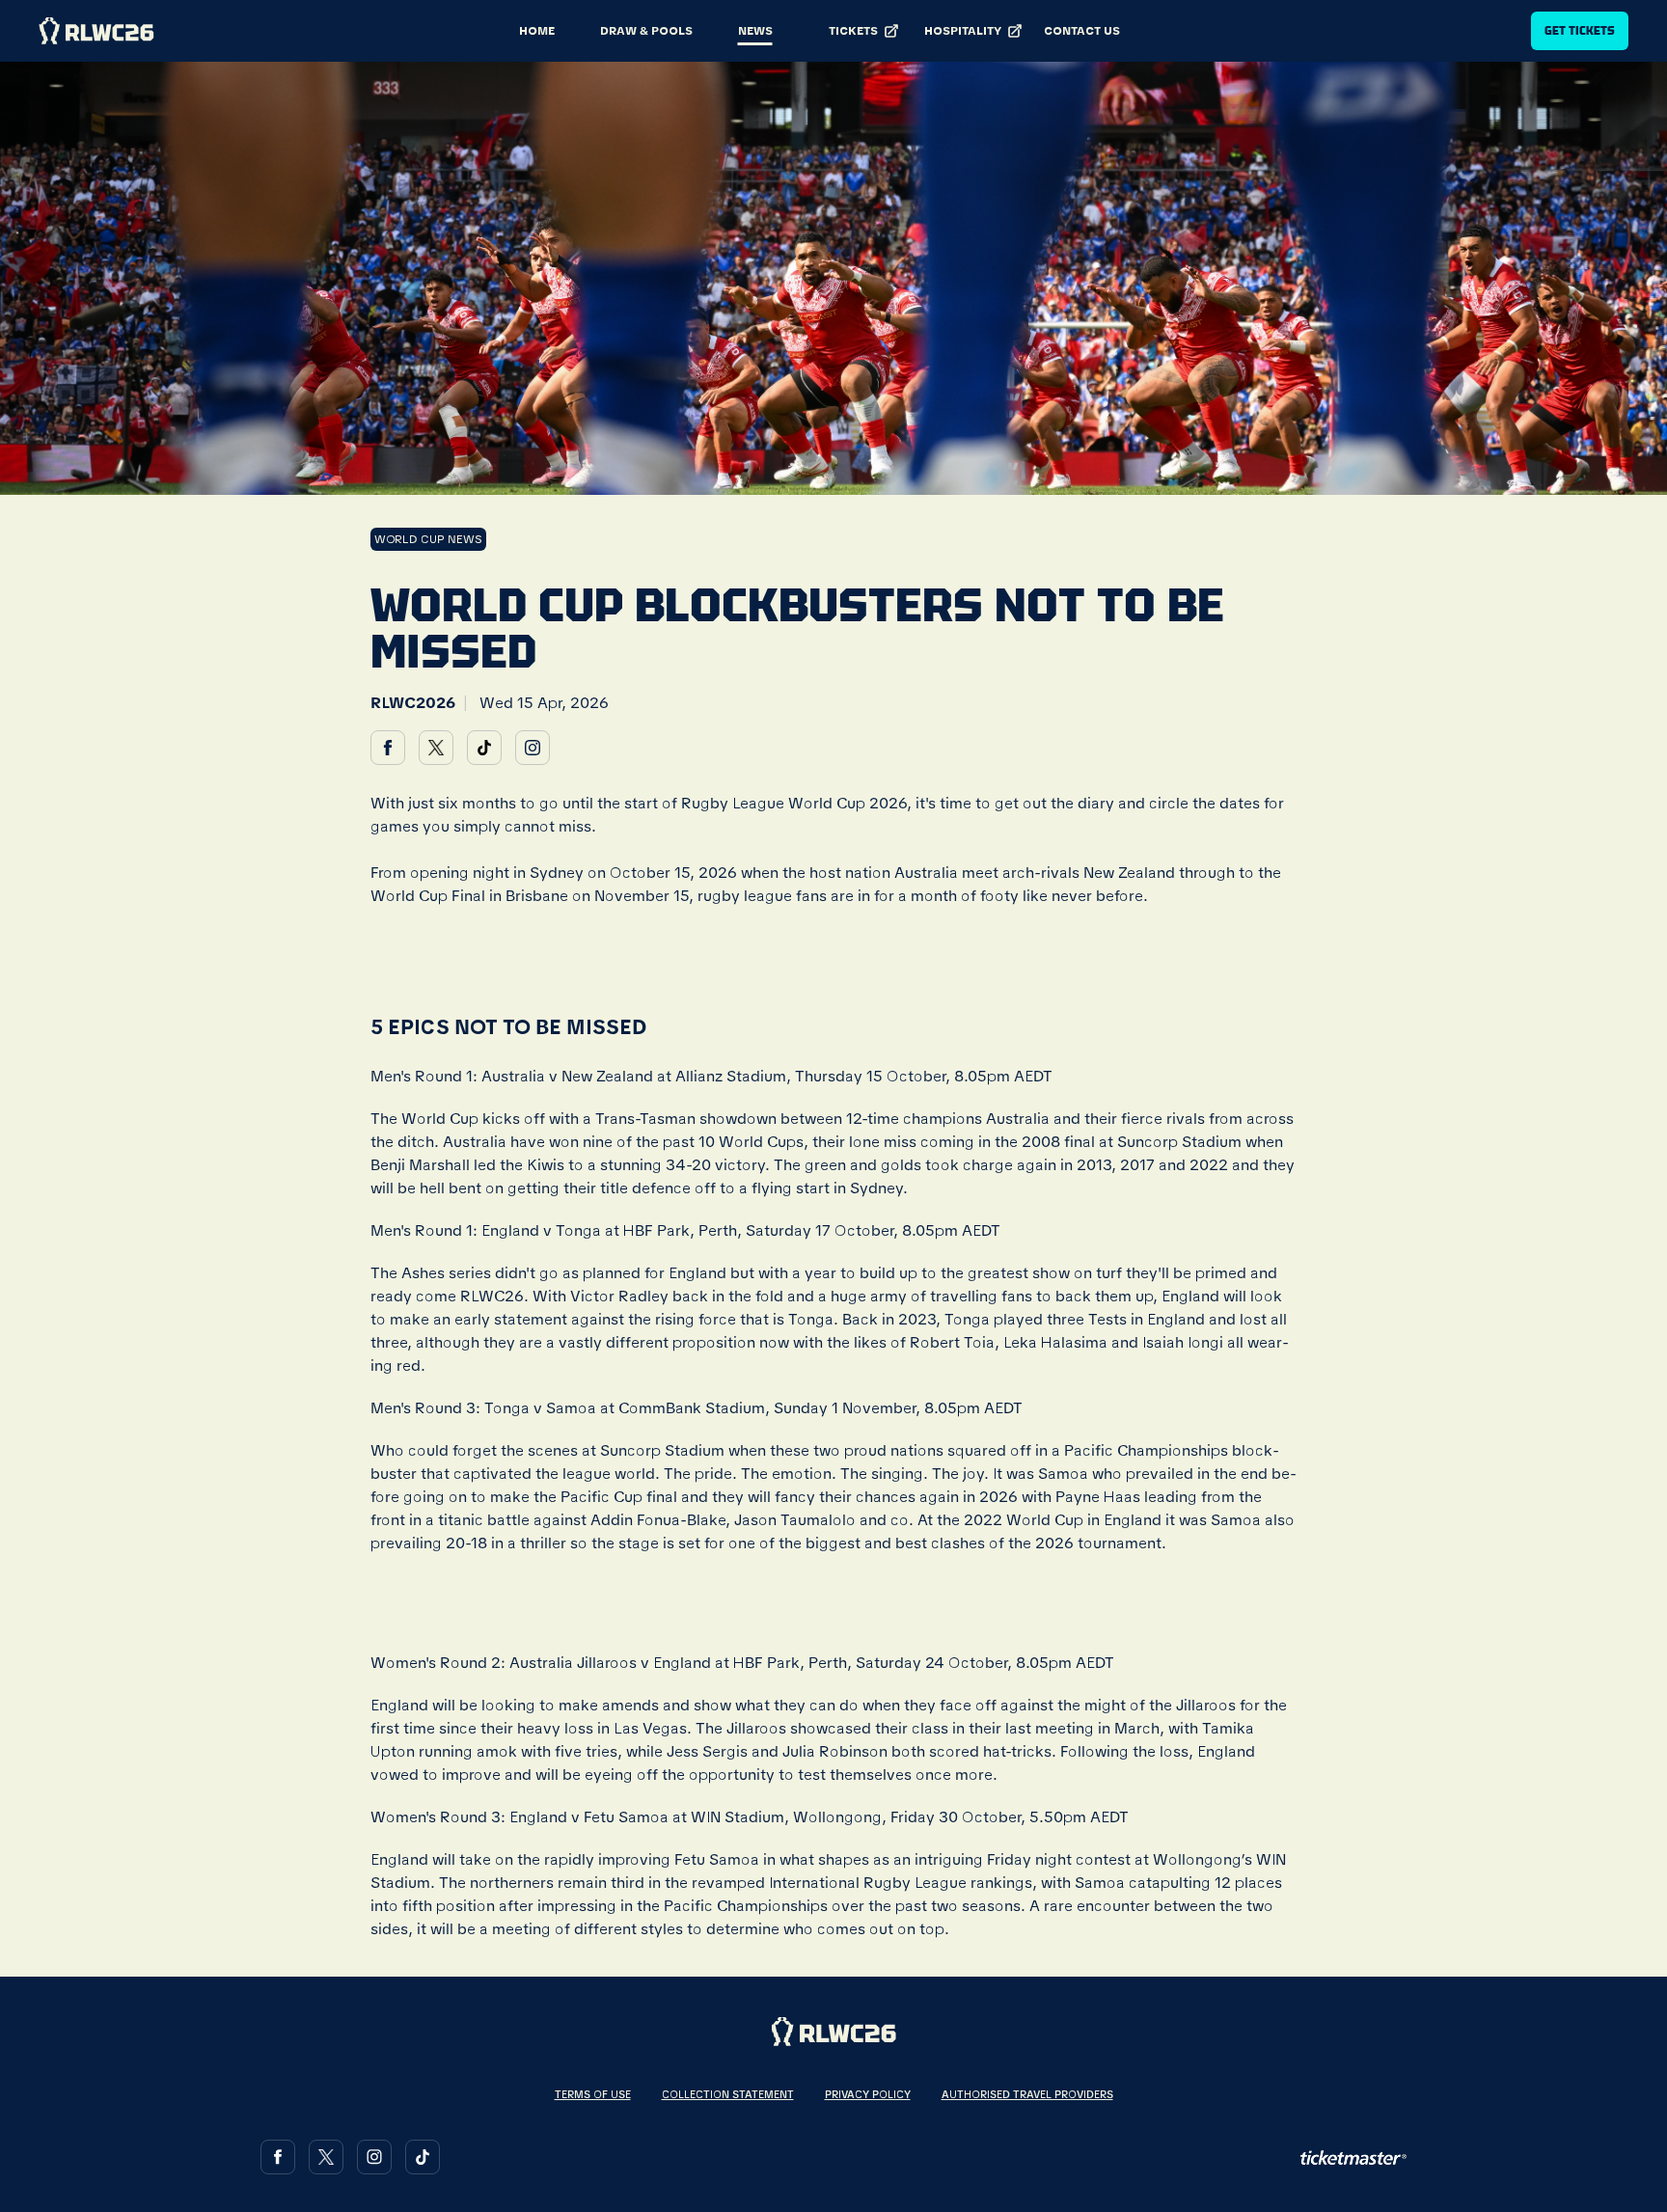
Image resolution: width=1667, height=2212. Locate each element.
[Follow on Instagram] (374, 2157)
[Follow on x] (436, 748)
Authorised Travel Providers (1027, 2094)
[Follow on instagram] (533, 748)
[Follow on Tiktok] (423, 2157)
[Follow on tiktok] (484, 748)
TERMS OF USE (593, 2094)
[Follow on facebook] (388, 748)
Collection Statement (728, 2094)
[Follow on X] (326, 2157)
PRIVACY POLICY (868, 2094)
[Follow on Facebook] (278, 2157)
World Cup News (428, 539)
